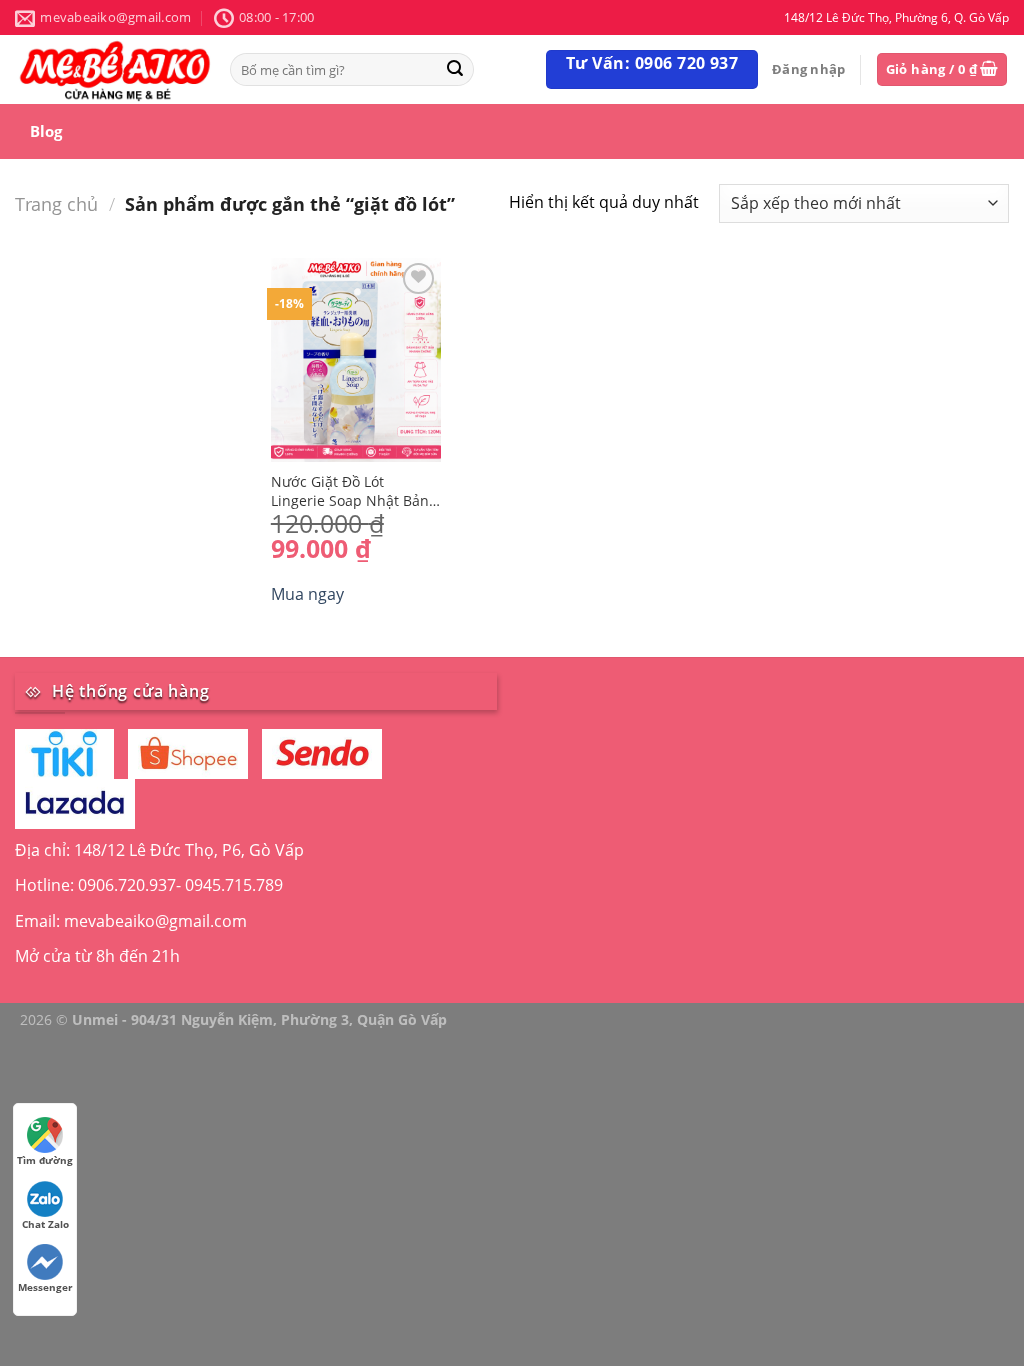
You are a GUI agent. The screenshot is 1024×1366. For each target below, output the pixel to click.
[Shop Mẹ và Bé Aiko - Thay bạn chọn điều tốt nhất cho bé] (115, 69)
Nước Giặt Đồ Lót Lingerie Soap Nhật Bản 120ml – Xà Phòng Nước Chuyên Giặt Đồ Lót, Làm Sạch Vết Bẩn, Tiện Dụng (352, 491)
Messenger (45, 1287)
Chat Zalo (45, 1224)
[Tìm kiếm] (455, 69)
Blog (46, 131)
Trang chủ (56, 203)
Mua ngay (307, 594)
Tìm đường (45, 1160)
